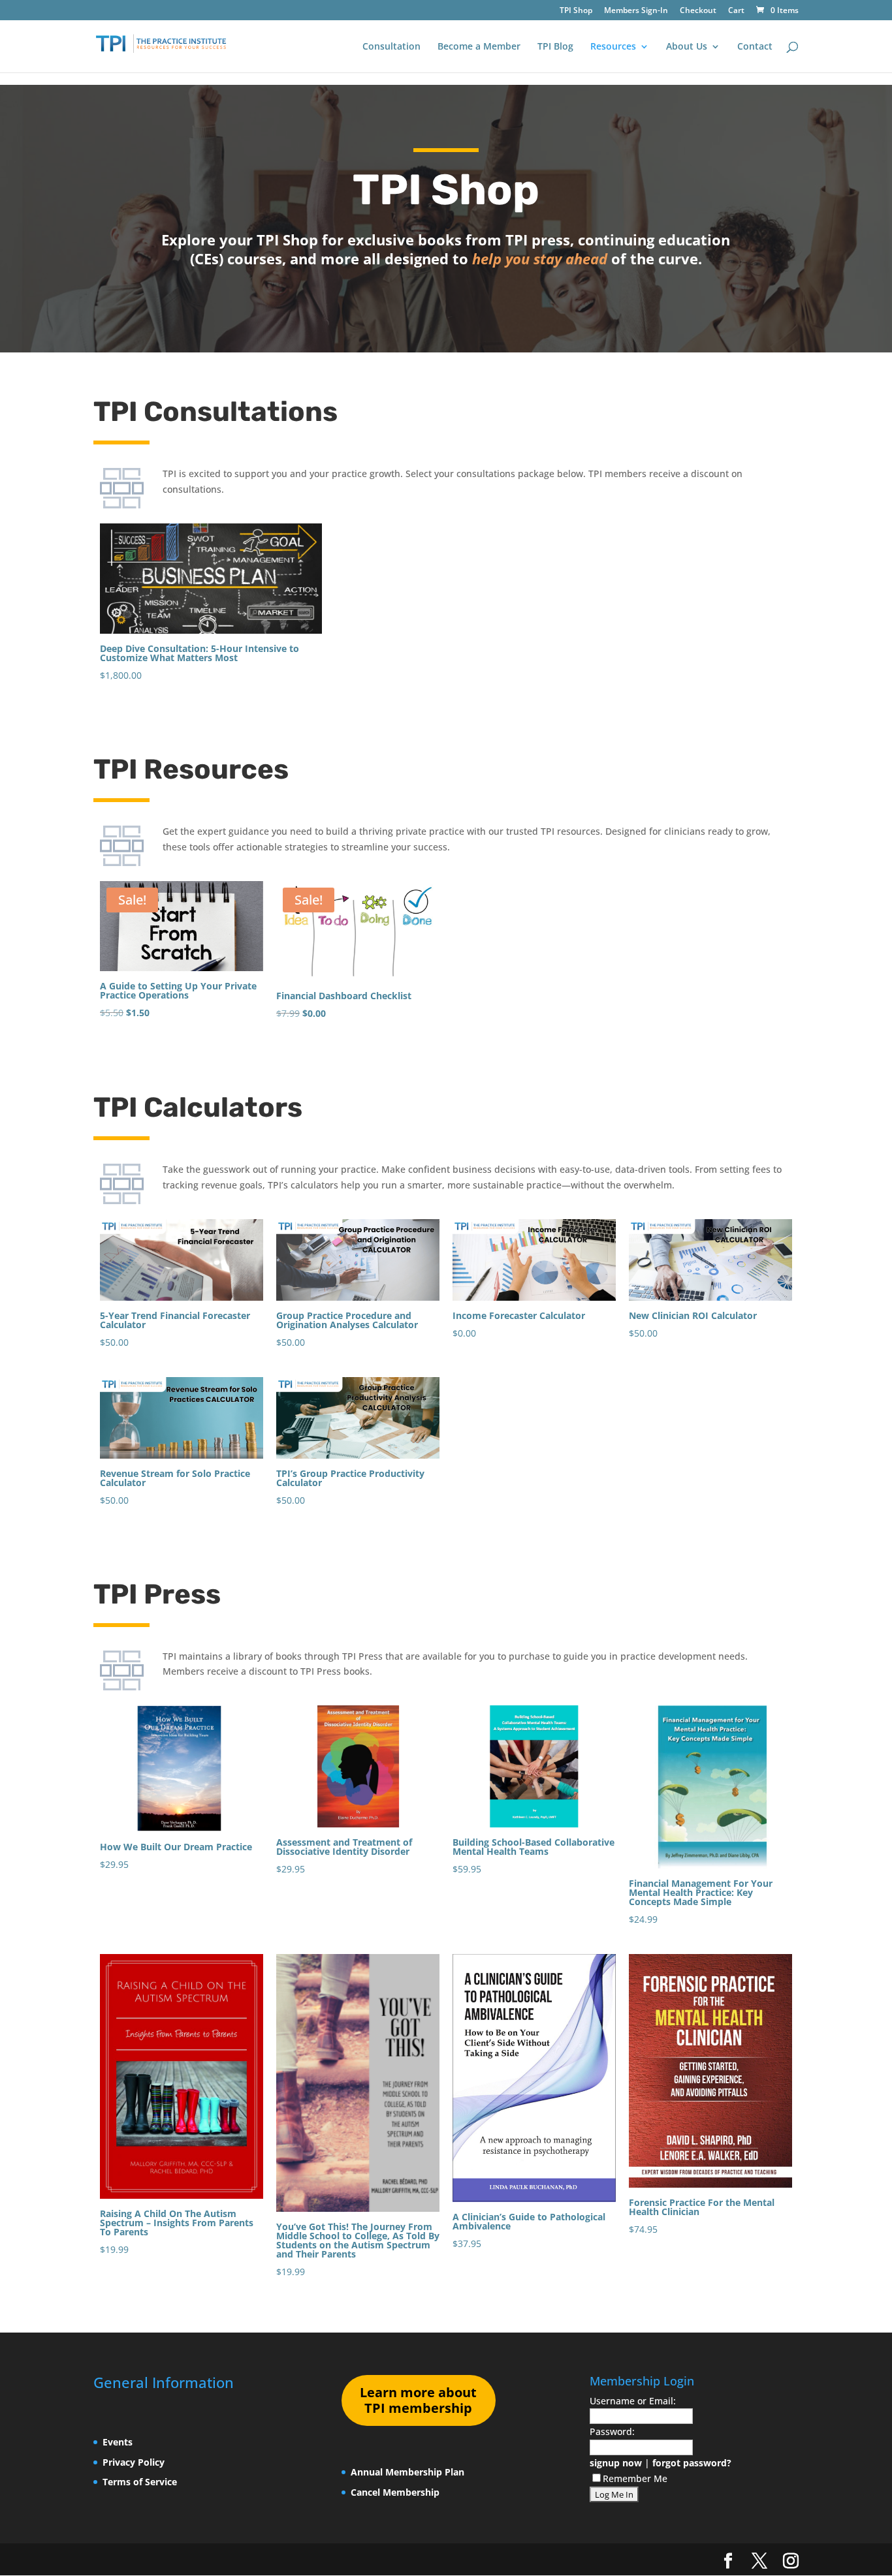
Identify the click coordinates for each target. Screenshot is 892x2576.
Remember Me (635, 2478)
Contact (755, 47)
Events (118, 2442)
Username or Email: (633, 2401)
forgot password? (692, 2463)
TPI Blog (555, 47)
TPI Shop (576, 11)
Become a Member (479, 47)
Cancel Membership (395, 2492)
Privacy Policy (134, 2462)
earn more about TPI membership (418, 2400)
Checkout (698, 11)
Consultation (391, 47)
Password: (612, 2431)
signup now (616, 2463)
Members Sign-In (636, 11)
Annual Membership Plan (407, 2472)
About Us (687, 47)
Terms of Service (140, 2482)
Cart (736, 11)
